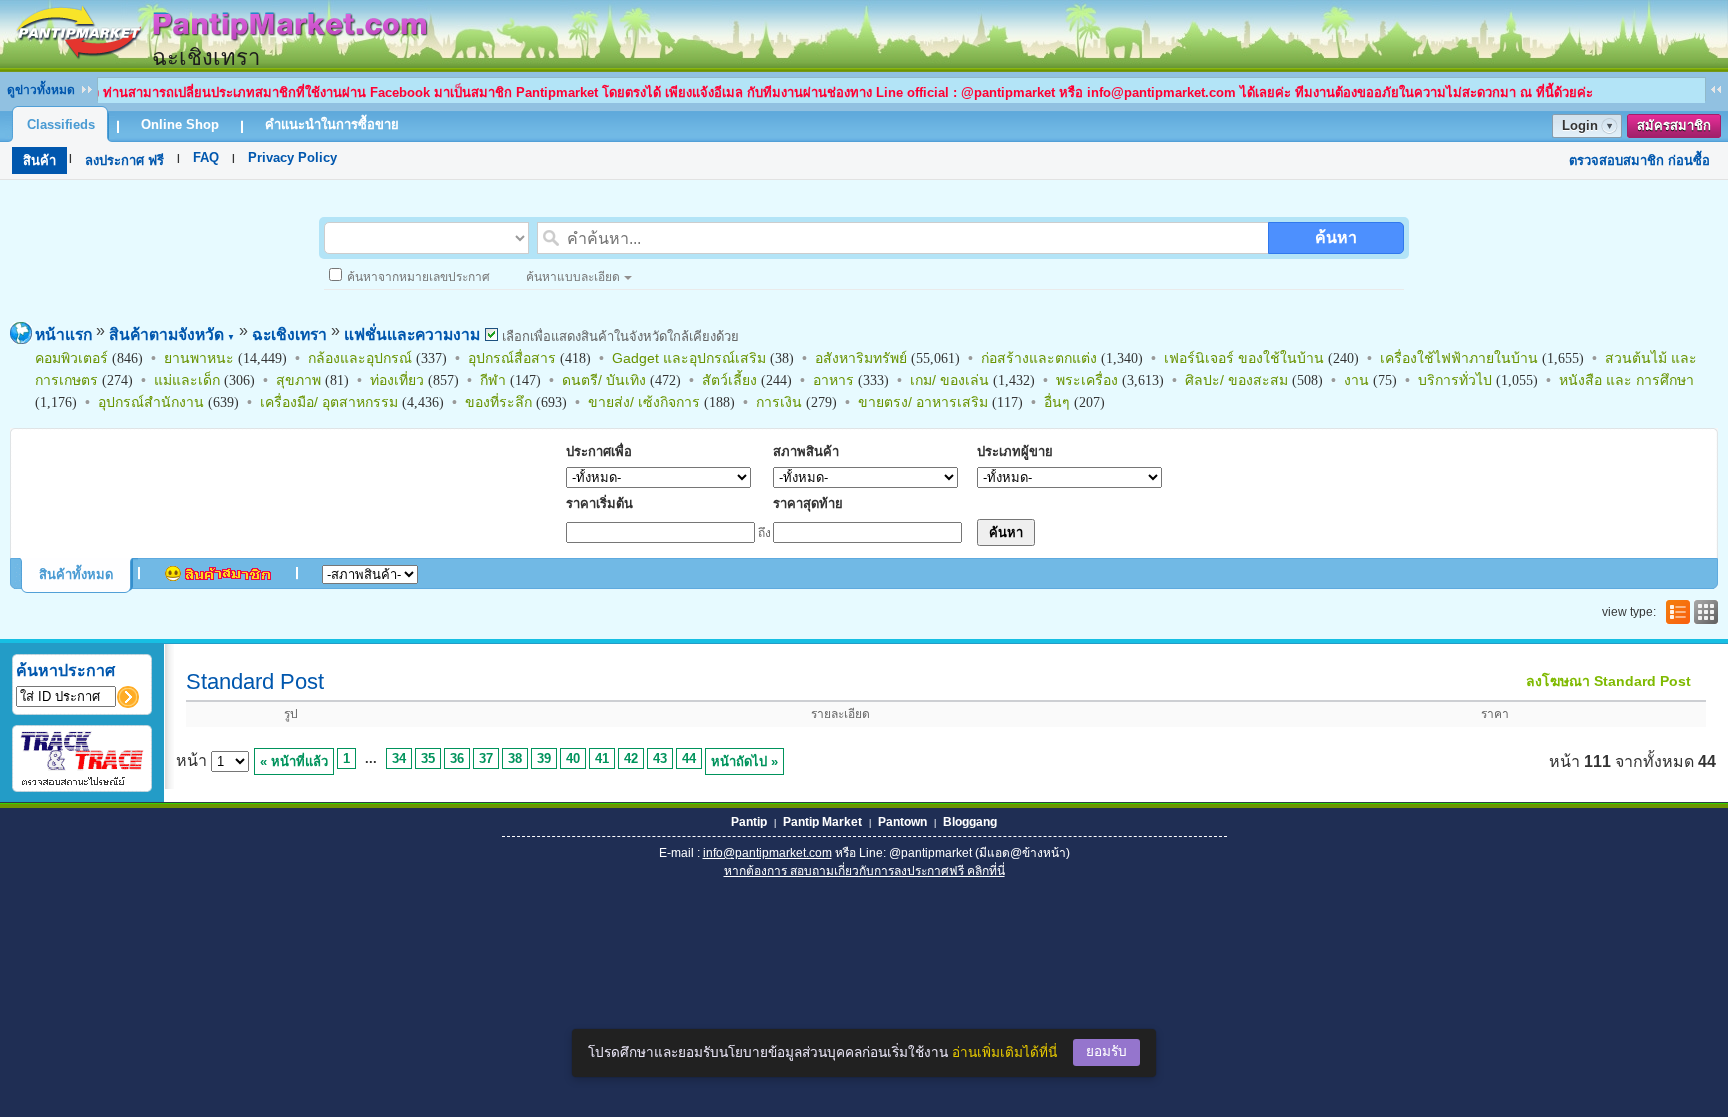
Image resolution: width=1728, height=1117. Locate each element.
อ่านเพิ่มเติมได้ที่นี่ (1004, 1052)
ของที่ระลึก (498, 402)
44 (689, 758)
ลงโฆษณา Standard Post (1608, 681)
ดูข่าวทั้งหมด (41, 90)
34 (399, 758)
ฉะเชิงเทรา (289, 334)
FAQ (206, 157)
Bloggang (970, 822)
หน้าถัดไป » (744, 761)
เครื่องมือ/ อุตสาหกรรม (329, 402)
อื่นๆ (1057, 402)
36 (457, 758)
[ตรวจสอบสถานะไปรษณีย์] (82, 782)
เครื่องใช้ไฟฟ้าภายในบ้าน (1459, 358)
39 (544, 758)
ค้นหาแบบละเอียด (573, 277)
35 (428, 758)
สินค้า (39, 160)
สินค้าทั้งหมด (76, 574)
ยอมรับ (1106, 1051)
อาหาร (833, 380)
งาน (1356, 380)
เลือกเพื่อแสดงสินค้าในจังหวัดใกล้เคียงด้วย (618, 336)
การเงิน (779, 402)
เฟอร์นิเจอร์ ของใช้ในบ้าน (1244, 358)
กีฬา (493, 380)
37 (486, 758)
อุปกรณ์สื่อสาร (512, 358)
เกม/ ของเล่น (949, 380)
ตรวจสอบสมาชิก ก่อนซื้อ (1639, 160)
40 (573, 758)
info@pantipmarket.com (767, 853)
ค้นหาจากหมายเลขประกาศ (418, 277)
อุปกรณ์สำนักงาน (151, 402)
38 (515, 758)
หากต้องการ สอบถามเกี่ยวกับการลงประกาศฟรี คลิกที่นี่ (864, 871)
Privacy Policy (292, 157)
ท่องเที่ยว (397, 380)
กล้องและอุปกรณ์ (360, 358)
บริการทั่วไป (1455, 380)
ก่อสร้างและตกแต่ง (1039, 358)
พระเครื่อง (1087, 380)
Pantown (902, 822)
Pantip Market (822, 822)
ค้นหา (1336, 237)
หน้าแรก (63, 334)
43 (660, 758)
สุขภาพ (298, 380)
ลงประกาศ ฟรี (124, 160)
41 (602, 758)
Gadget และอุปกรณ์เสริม (689, 358)
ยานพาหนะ (199, 358)
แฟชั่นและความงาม (412, 334)
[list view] (1676, 612)
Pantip (749, 822)
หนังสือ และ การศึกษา (1626, 380)
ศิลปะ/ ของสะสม (1236, 380)
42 (631, 758)
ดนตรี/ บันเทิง (604, 380)
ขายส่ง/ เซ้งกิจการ (644, 402)
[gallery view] (1704, 612)
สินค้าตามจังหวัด (172, 334)
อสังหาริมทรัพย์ (861, 358)
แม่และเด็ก (187, 380)
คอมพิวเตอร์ (71, 358)
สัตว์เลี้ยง (729, 380)
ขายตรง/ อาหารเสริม (923, 402)
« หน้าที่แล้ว (294, 761)
